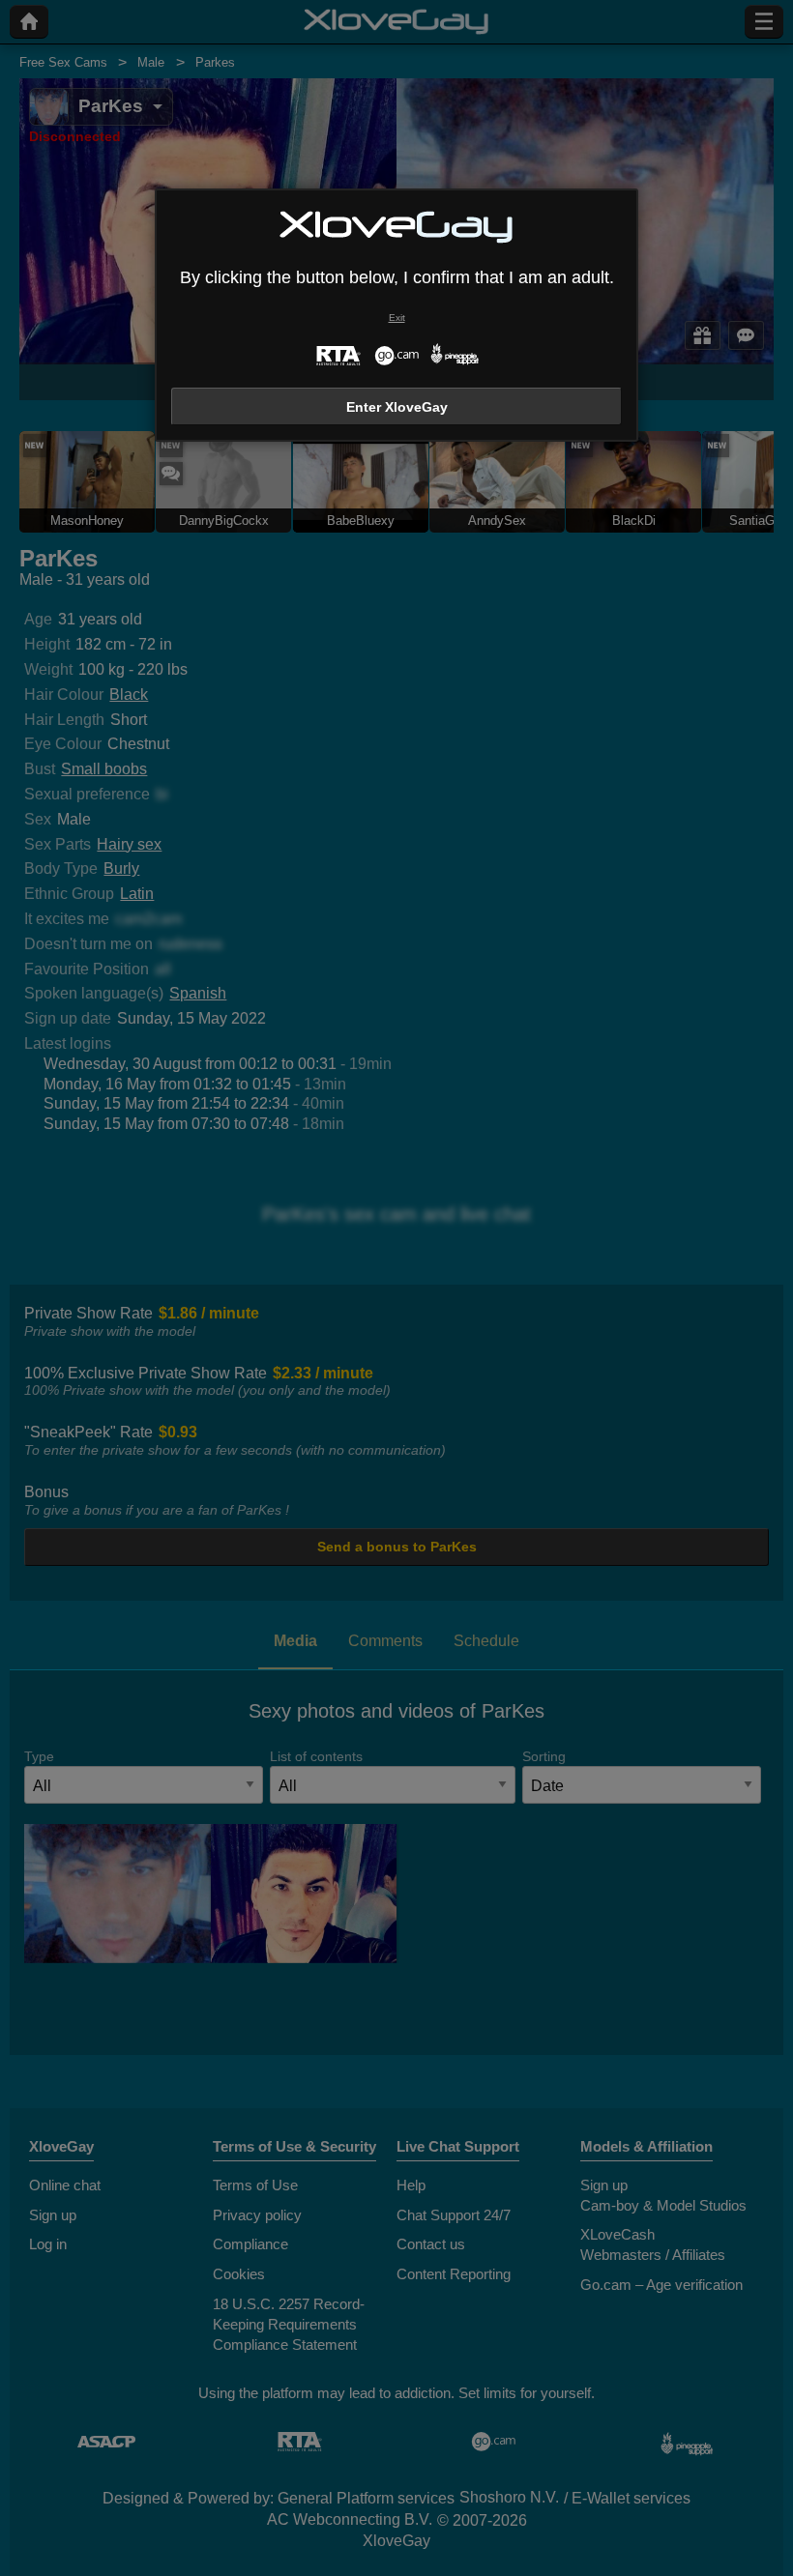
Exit (397, 318)
